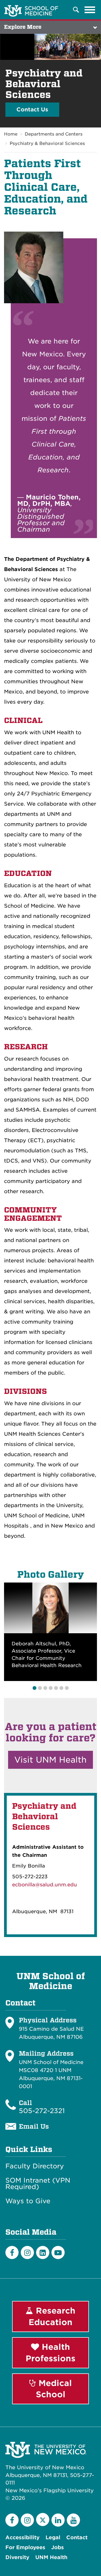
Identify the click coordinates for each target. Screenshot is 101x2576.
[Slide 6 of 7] (61, 1688)
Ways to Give (28, 2201)
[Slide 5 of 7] (56, 1688)
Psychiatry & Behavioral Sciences (47, 143)
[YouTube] (73, 2520)
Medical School (54, 2389)
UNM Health (51, 2557)
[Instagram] (27, 2252)
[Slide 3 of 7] (45, 1688)
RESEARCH (26, 1047)
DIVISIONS (25, 1391)
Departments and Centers (54, 134)
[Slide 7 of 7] (67, 1688)
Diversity (17, 2557)
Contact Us (32, 109)
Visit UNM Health (50, 1760)
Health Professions (50, 2353)
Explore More (23, 27)
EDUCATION (28, 873)
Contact (77, 2537)
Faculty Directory (35, 2166)
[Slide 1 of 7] (34, 1688)
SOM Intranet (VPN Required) (38, 2184)
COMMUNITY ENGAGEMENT (33, 1214)
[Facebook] (12, 2252)
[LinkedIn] (43, 2252)
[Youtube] (58, 2252)
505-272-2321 (42, 2111)
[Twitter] (43, 2520)
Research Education (52, 2316)
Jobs (58, 2547)
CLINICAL (23, 720)
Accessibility (22, 2537)
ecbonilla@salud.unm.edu (45, 1885)
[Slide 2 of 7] (40, 1688)
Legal (53, 2537)
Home (11, 134)
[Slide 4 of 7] (51, 1688)
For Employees (25, 2547)
